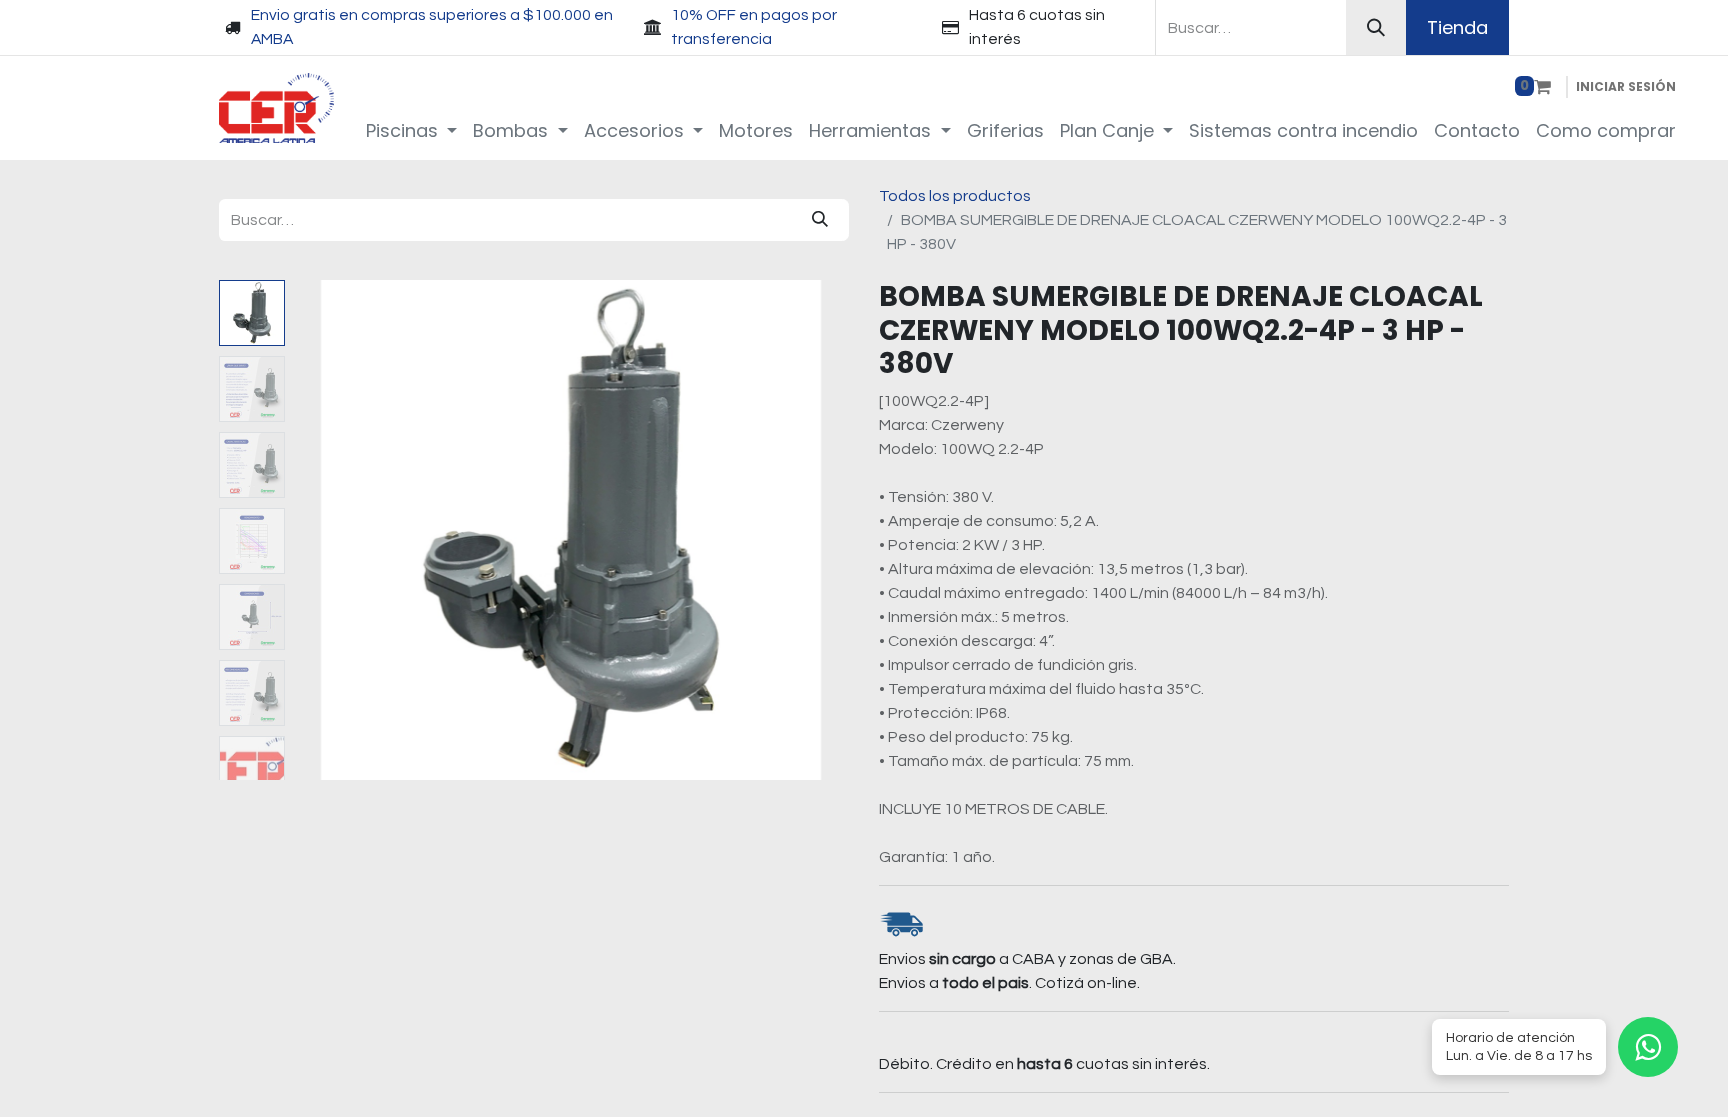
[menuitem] (412, 130)
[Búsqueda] (1376, 27)
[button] (334, 530)
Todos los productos (955, 196)
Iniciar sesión (1626, 86)
